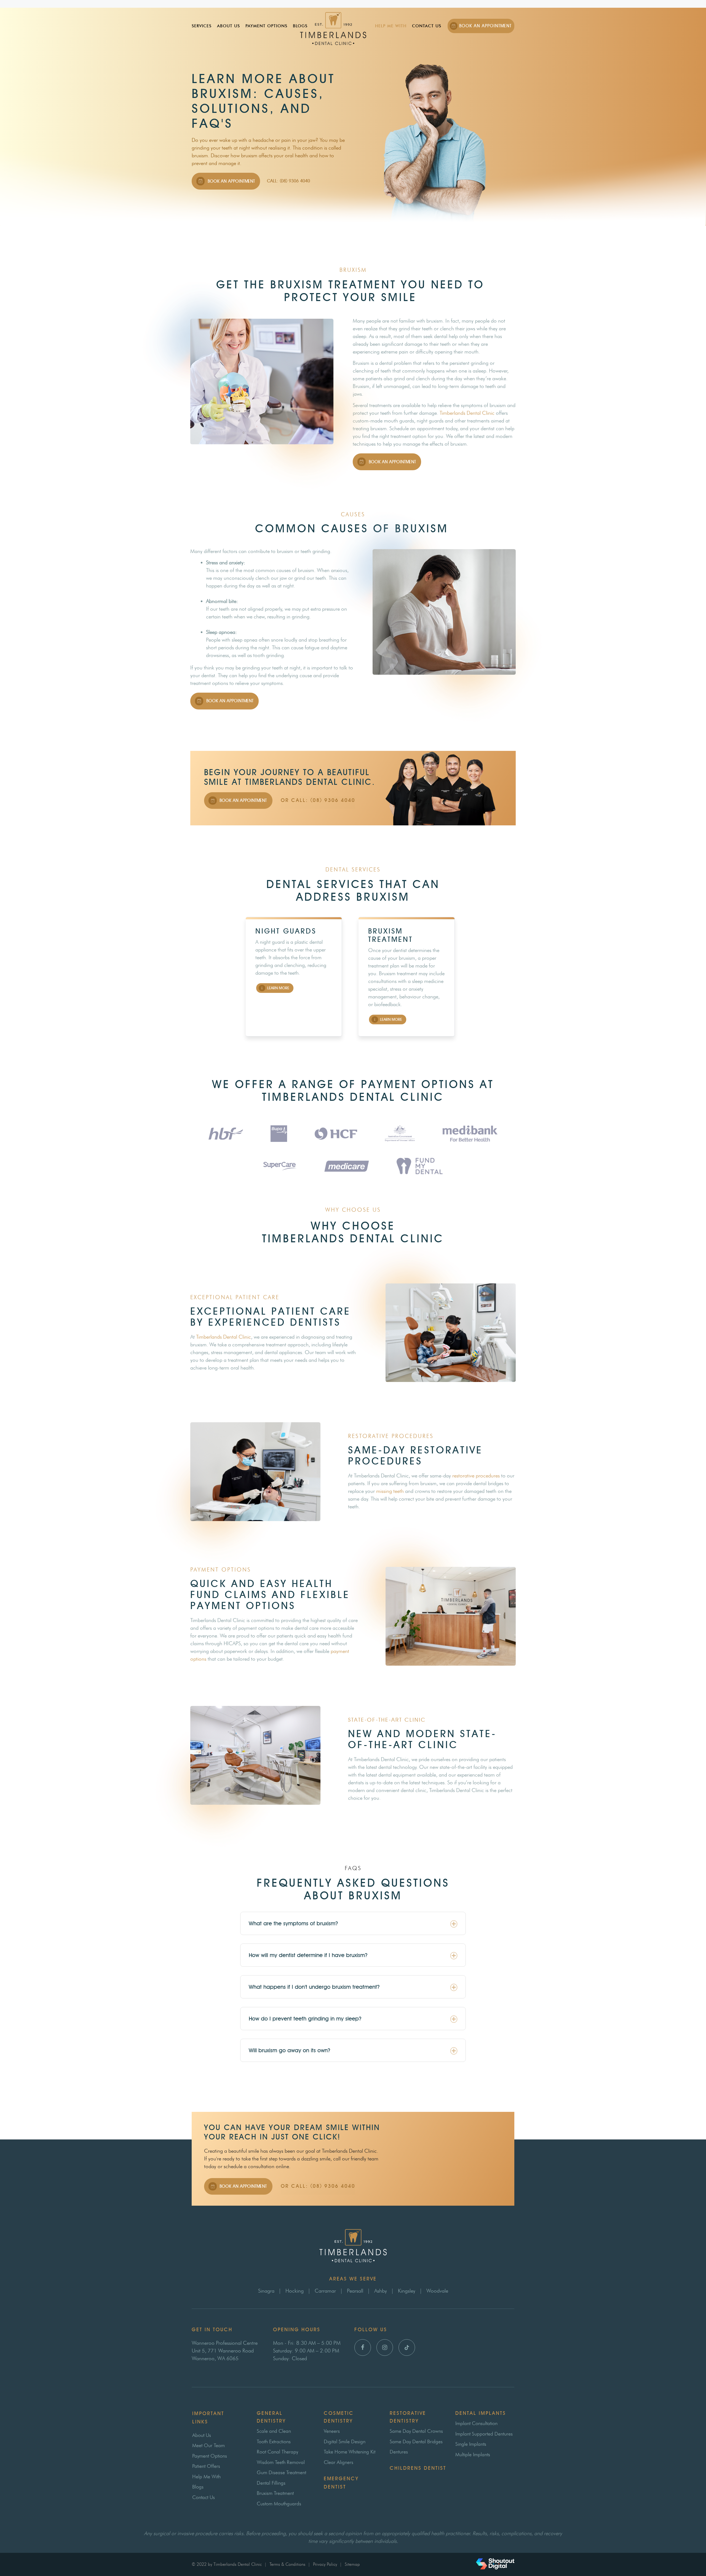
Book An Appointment (485, 26)
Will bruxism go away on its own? (290, 2050)
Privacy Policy (325, 2564)
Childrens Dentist (418, 2468)
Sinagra (266, 2291)
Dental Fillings (271, 2483)
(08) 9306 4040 (333, 2186)
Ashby (381, 2291)
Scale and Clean (274, 2431)
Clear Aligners (339, 2462)
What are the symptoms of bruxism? (293, 1923)
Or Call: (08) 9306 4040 (318, 800)
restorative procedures (476, 1476)
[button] (353, 1923)
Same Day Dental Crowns (416, 2431)
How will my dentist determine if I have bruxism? (308, 1955)
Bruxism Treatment (275, 2493)
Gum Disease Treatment (281, 2473)
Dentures (399, 2452)
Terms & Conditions (287, 2564)
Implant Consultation (476, 2423)
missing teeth (390, 1491)
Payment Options (266, 26)
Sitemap (352, 2564)
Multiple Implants (473, 2455)
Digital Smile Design (345, 2442)
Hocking (295, 2291)
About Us (228, 26)
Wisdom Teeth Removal (281, 2462)
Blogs (300, 26)
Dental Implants (481, 2413)
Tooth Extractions (274, 2442)
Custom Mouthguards (279, 2504)
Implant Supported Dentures (484, 2434)
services (202, 26)
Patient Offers (206, 2466)
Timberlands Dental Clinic (467, 413)
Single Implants (471, 2444)
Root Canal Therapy (277, 2452)
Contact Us (427, 26)
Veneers (332, 2431)
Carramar (325, 2291)
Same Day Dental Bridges (416, 2442)
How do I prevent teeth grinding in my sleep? (305, 2019)
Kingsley (407, 2291)
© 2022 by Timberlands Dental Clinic (227, 2564)
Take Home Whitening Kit (350, 2452)
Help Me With (391, 26)
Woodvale (437, 2291)
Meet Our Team (208, 2445)
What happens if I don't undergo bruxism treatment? (314, 1987)
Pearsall (355, 2291)
